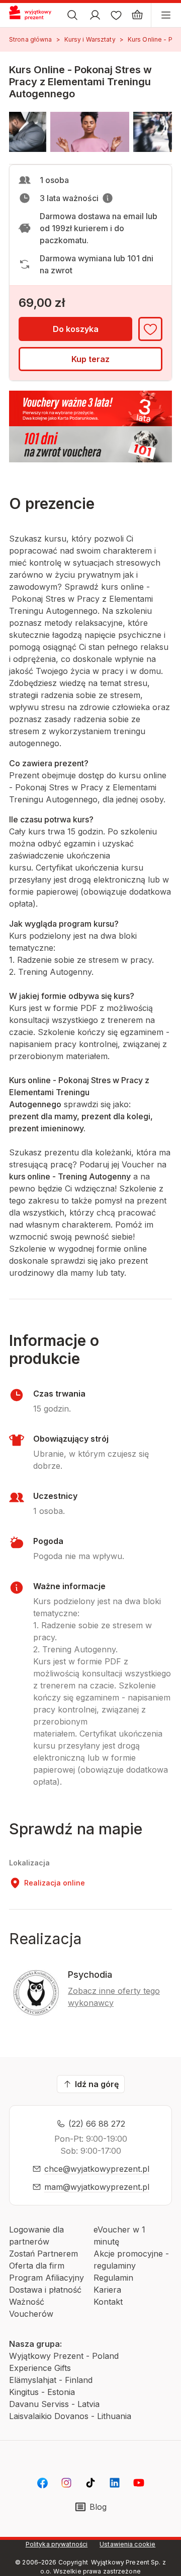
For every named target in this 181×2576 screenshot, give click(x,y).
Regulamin (113, 2278)
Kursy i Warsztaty (90, 39)
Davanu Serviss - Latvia (54, 2404)
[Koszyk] (137, 15)
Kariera (107, 2290)
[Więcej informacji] (108, 198)
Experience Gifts (40, 2368)
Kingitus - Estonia (42, 2392)
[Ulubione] (116, 15)
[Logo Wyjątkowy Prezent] (34, 15)
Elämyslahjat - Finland (51, 2380)
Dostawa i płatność (45, 2290)
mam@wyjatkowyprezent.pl (97, 2187)
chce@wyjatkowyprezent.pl (97, 2169)
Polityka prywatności (57, 2544)
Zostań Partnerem (43, 2254)
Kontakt (108, 2302)
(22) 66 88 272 (97, 2124)
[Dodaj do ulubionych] (150, 329)
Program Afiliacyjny (47, 2278)
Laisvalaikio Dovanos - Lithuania (70, 2416)
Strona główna (31, 39)
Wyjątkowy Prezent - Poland (64, 2356)
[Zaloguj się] (95, 15)
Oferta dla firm (37, 2266)
